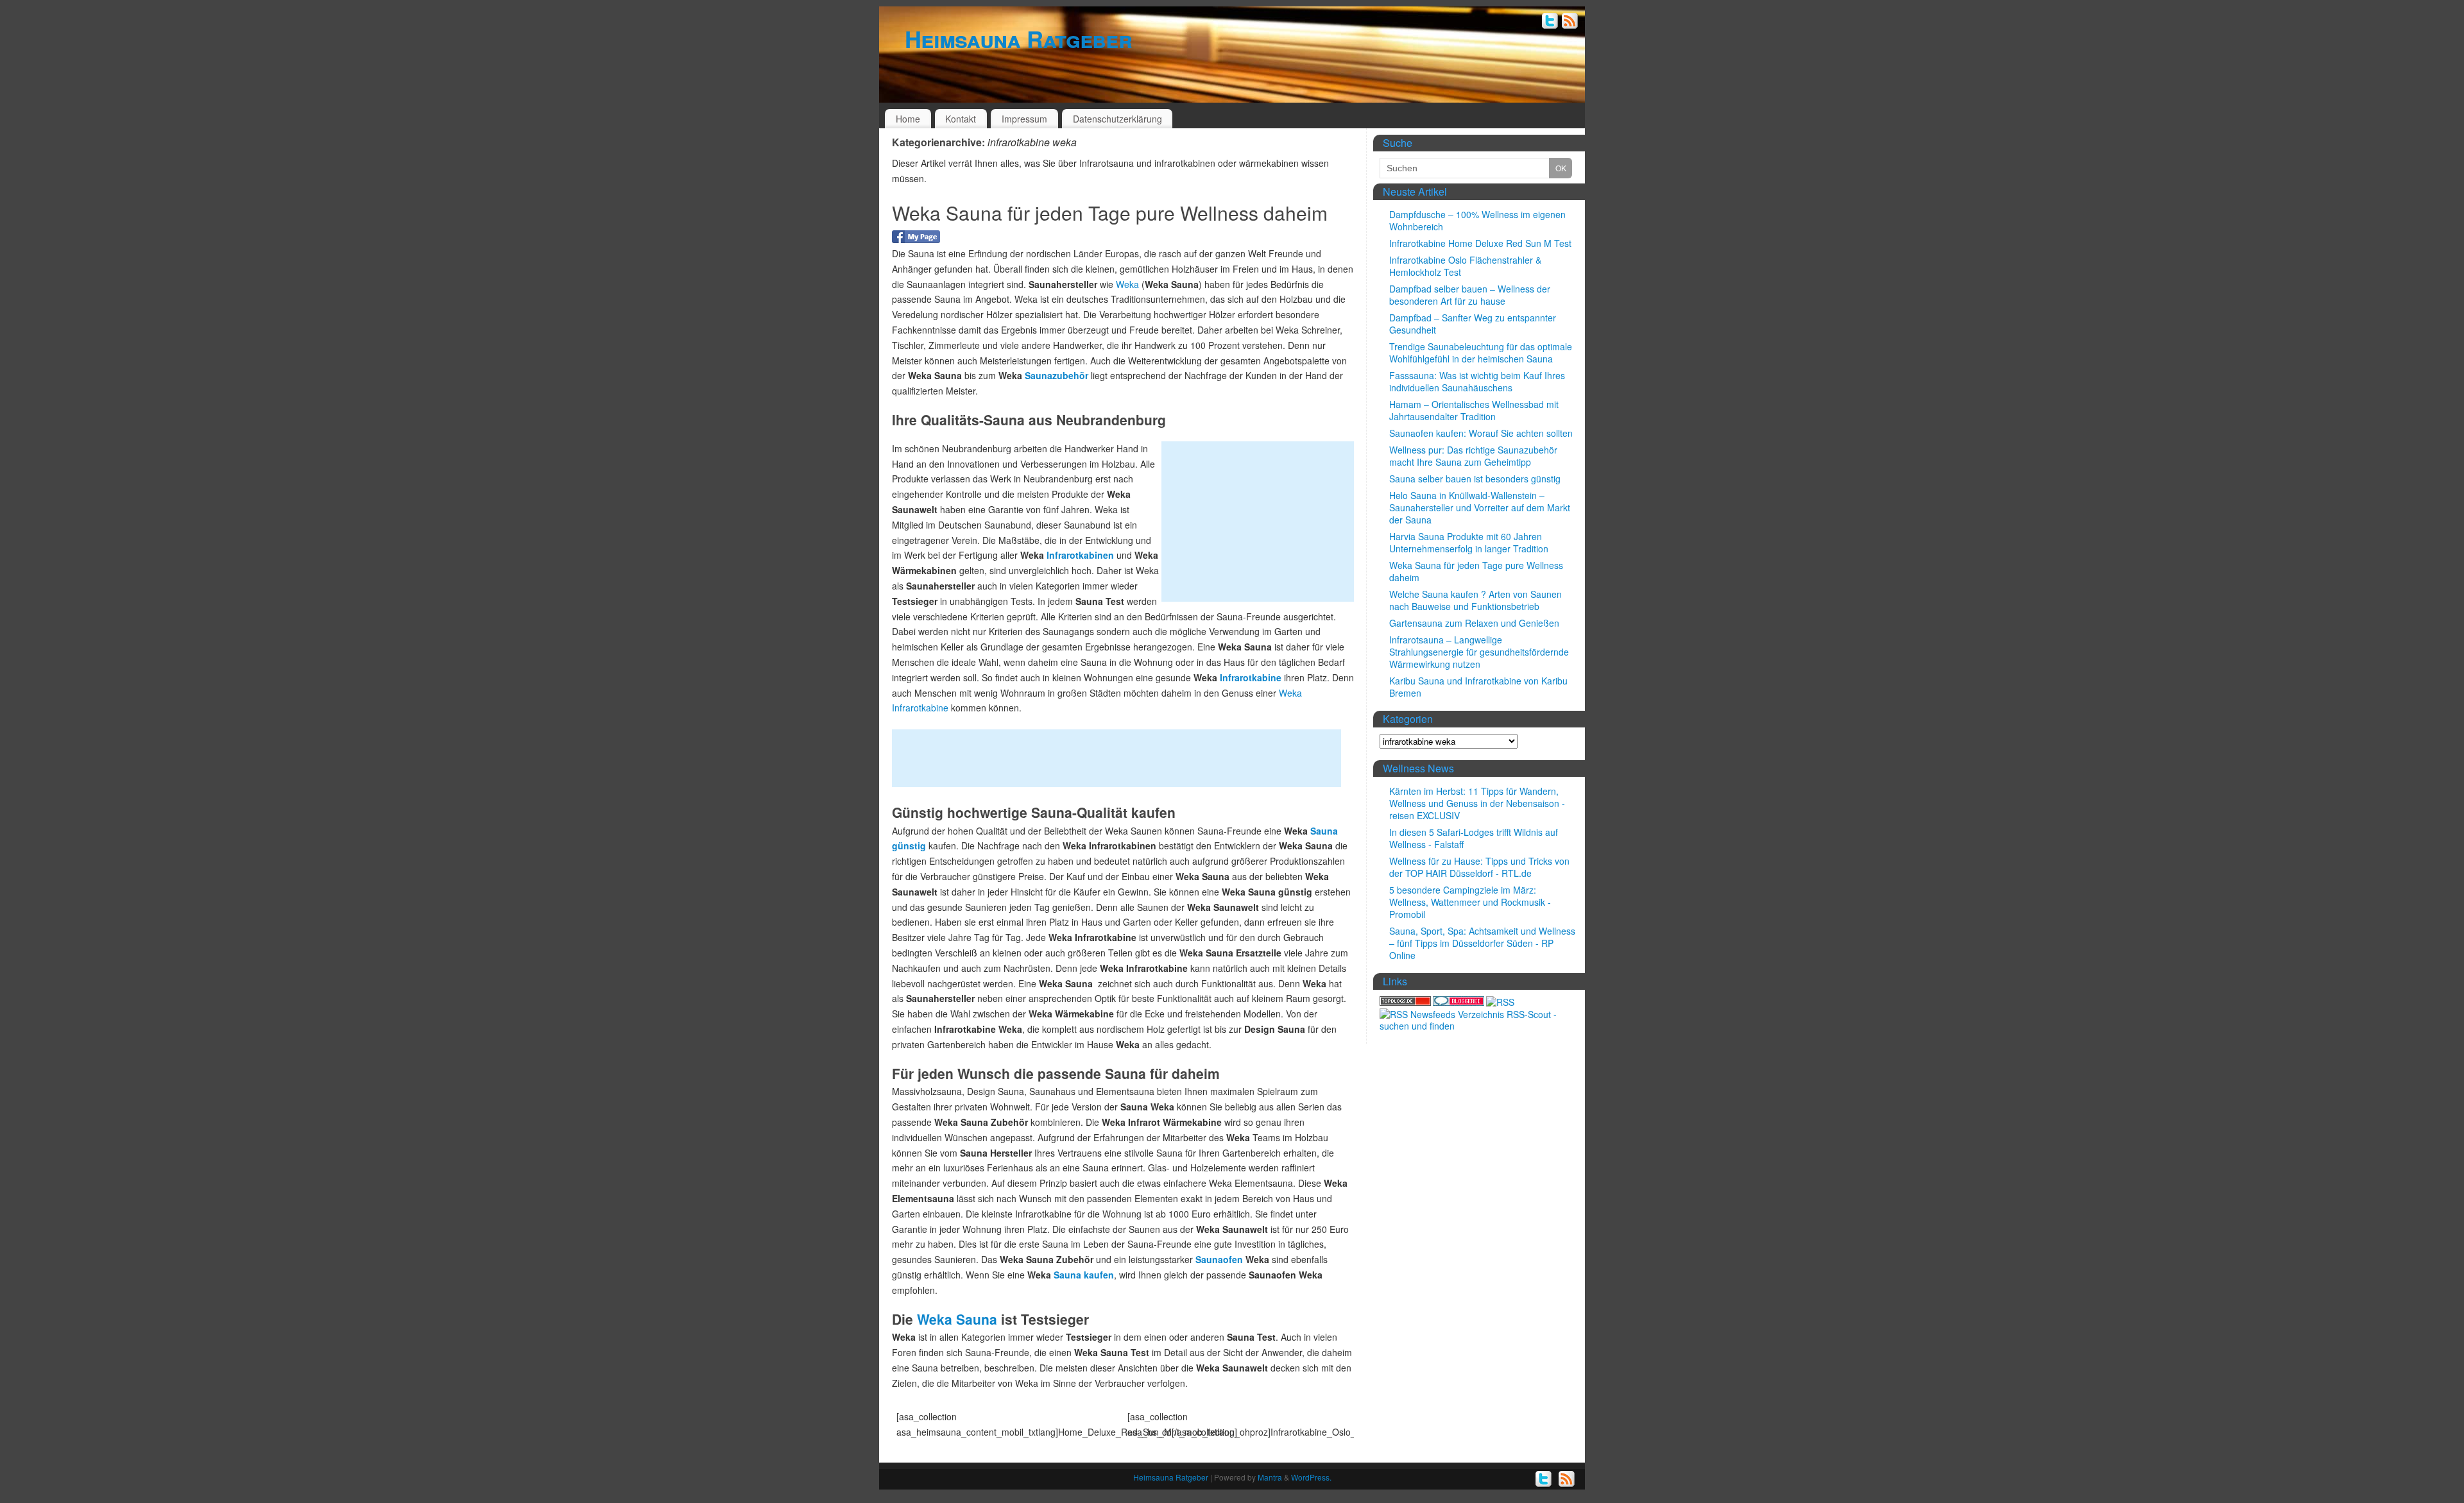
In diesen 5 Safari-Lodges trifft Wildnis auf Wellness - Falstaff (1474, 838)
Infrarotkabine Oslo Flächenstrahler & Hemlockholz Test (1465, 266)
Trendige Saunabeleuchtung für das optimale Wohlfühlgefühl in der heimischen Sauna (1481, 352)
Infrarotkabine (1251, 677)
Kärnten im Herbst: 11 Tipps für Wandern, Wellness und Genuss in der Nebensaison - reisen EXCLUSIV (1477, 803)
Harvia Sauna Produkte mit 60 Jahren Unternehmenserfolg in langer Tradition (1469, 542)
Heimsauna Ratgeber (1018, 38)
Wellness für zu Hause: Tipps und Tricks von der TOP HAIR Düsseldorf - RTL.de (1479, 867)
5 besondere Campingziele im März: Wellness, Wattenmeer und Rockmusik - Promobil (1470, 902)
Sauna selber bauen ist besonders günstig (1475, 479)
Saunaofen (1219, 1259)
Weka (1127, 284)
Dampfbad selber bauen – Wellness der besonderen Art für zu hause (1470, 295)
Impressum (1024, 119)
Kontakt (961, 119)
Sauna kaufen (1082, 1275)
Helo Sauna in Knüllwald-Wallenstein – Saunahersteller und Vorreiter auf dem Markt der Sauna (1480, 507)
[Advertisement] (1258, 522)
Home (908, 119)
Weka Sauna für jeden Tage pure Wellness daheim (1110, 213)
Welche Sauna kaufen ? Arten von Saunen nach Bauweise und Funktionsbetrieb (1476, 600)
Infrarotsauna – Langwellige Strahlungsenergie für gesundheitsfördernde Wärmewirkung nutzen (1479, 652)
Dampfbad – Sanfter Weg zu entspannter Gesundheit (1473, 324)
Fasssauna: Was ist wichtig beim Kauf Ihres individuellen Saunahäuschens (1477, 381)
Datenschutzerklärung (1117, 119)
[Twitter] (1550, 22)
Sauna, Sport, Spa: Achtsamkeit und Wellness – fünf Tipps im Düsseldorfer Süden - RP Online (1482, 943)
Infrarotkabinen (1080, 555)
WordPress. (1311, 1477)
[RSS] (1570, 22)
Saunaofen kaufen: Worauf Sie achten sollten (1481, 433)
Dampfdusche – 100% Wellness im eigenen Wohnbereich (1477, 220)
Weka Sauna (955, 1319)
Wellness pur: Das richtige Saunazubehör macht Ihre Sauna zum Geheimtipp (1473, 456)
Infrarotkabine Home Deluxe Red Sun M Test (1480, 243)
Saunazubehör (1057, 375)
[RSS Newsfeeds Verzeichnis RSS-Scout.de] (1479, 1026)
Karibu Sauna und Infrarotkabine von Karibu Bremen (1478, 687)
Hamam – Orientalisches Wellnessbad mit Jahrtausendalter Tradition (1474, 410)
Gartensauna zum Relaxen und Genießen (1474, 623)
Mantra (1270, 1477)
